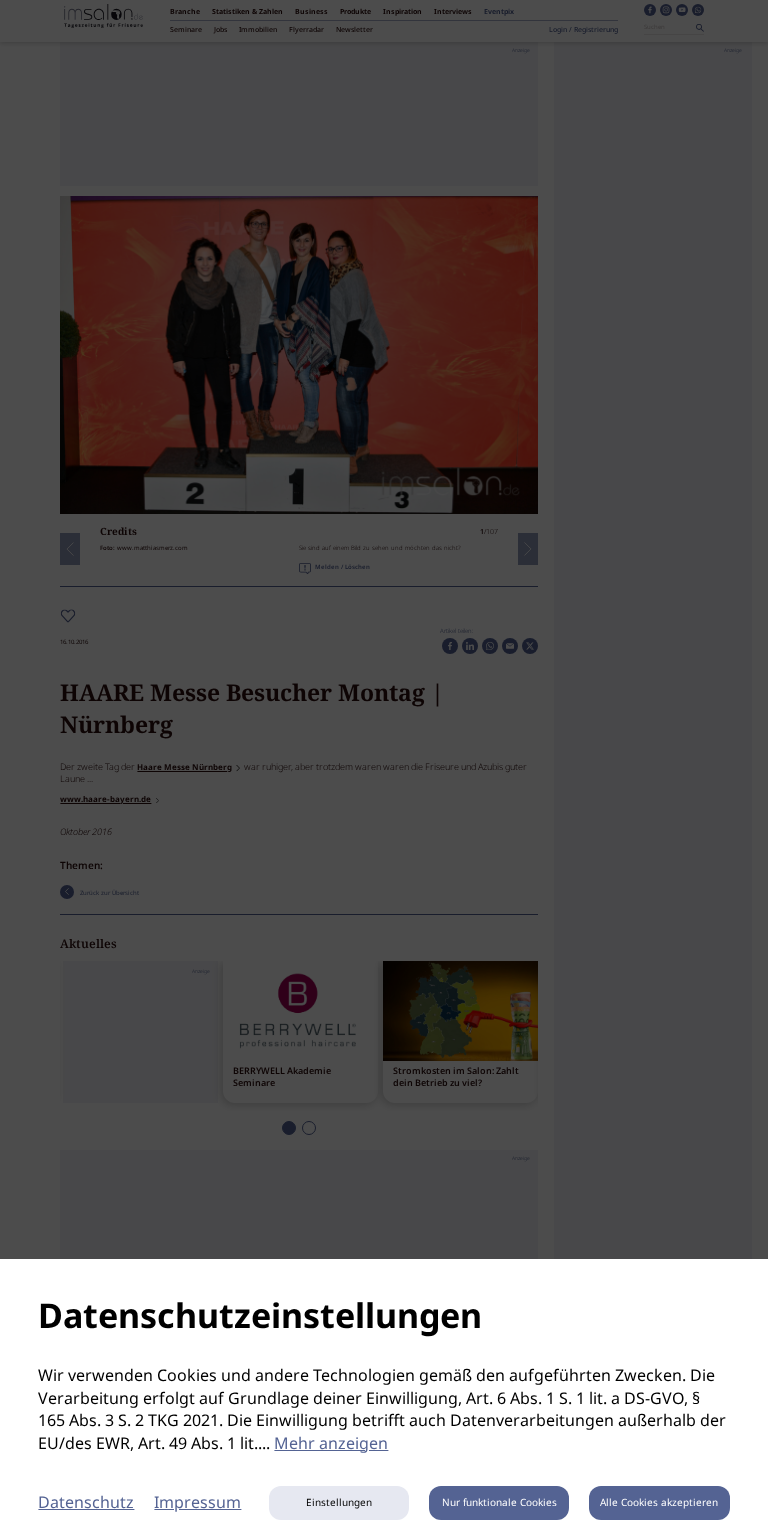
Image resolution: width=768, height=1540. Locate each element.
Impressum (197, 1503)
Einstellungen (339, 1503)
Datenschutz (86, 1503)
